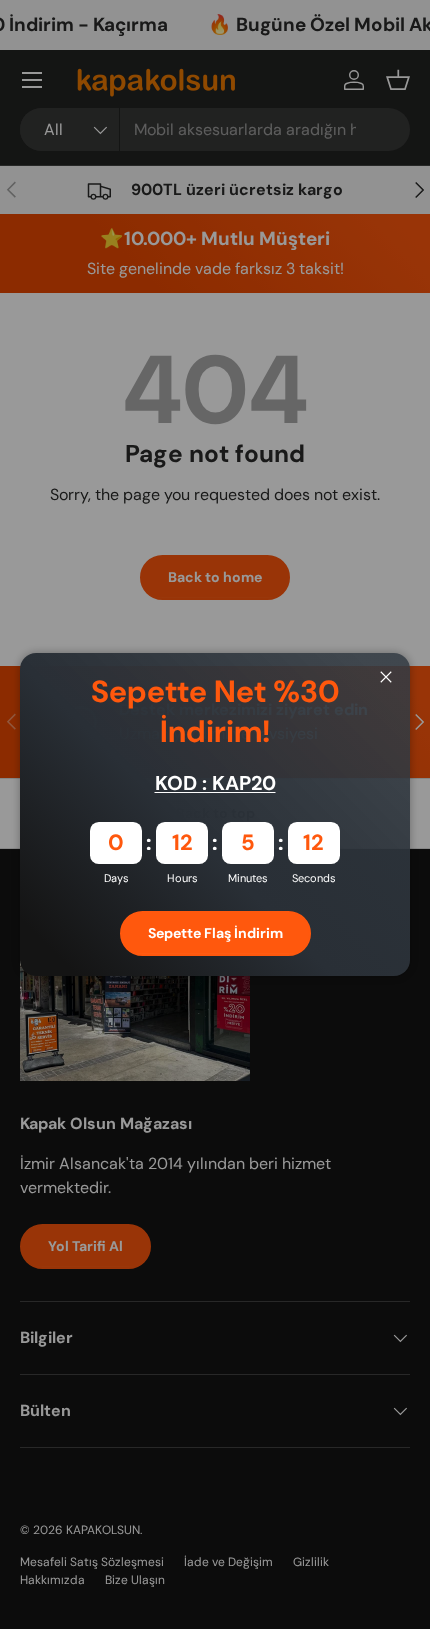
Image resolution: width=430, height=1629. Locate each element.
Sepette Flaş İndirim (215, 933)
